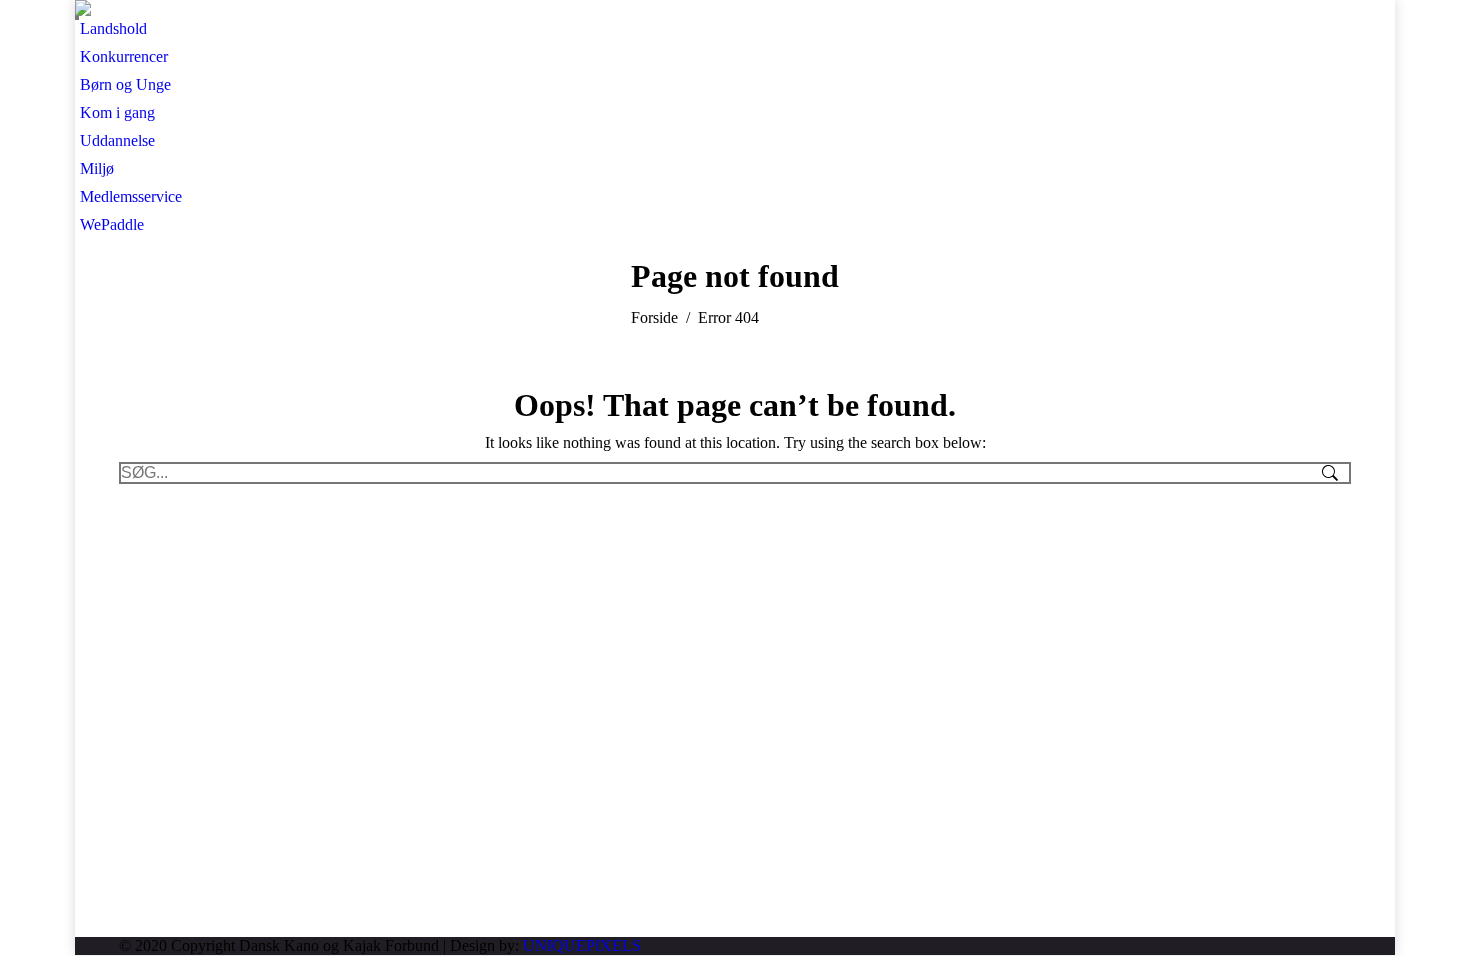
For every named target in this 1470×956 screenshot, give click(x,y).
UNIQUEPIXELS (582, 945)
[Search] (77, 18)
